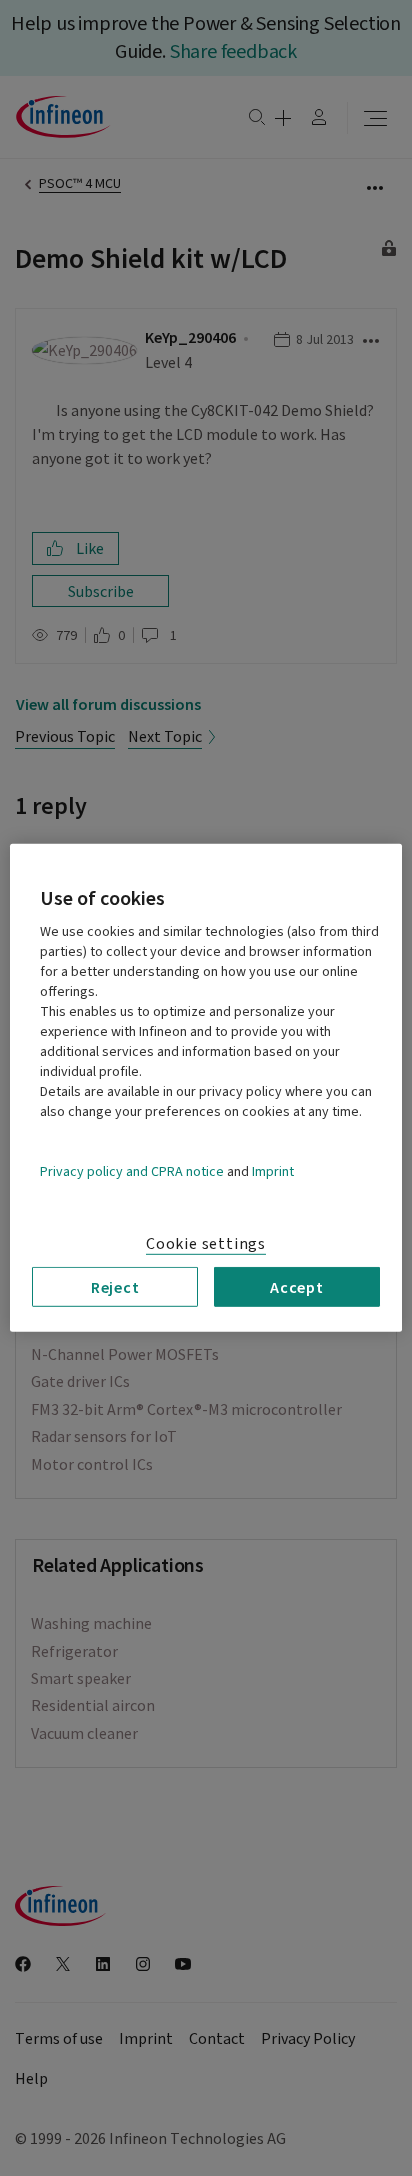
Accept (297, 1287)
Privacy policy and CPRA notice (132, 1172)
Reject (115, 1287)
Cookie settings (206, 1244)
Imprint (273, 1172)
